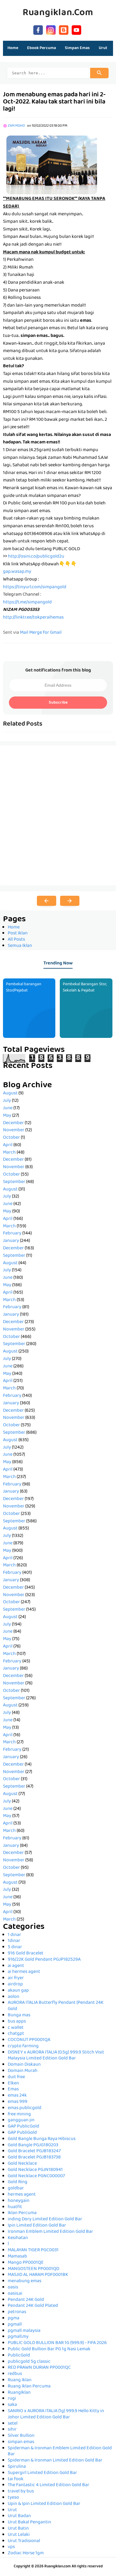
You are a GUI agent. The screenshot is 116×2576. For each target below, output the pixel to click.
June (8, 1108)
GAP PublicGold (23, 2127)
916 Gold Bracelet (26, 1954)
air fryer (16, 1978)
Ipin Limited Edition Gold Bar (37, 2226)
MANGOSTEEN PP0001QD (33, 2269)
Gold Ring (18, 2182)
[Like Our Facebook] (38, 29)
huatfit (15, 2207)
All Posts (16, 940)
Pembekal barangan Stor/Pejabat (24, 987)
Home (13, 48)
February (12, 1234)
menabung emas (25, 2281)
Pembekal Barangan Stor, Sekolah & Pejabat (85, 987)
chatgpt (16, 2034)
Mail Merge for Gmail (41, 633)
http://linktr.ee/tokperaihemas (33, 618)
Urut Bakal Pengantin (29, 2522)
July (7, 1101)
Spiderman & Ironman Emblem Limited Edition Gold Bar (60, 2452)
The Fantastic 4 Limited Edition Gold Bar (48, 2485)
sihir (12, 2430)
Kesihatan (18, 2238)
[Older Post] (70, 901)
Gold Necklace (22, 2164)
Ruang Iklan (20, 2380)
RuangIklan (19, 2393)
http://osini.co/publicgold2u (36, 557)
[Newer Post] (47, 901)
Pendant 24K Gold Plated (33, 2306)
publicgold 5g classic (29, 2362)
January (11, 1241)
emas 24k (17, 2096)
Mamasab (17, 2257)
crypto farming (23, 2046)
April (8, 1145)
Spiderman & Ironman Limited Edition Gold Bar (55, 2461)
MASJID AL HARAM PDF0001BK (38, 2275)
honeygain (19, 2201)
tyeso (13, 2498)
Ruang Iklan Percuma (29, 2387)
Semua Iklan (20, 946)
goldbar (16, 2188)
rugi (12, 2399)
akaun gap (18, 1991)
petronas (17, 2312)
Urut (12, 2510)
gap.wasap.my (17, 572)
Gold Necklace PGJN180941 (35, 2170)
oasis (13, 2288)
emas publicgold (25, 2108)
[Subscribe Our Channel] (76, 29)
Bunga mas (19, 2015)
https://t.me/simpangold (27, 603)
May (7, 1116)
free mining (19, 2114)
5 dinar (15, 1947)
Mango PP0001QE (26, 2263)
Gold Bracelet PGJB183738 (34, 2158)
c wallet (16, 2028)
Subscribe (58, 703)
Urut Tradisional (24, 2541)
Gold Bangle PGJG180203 (33, 2145)
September (14, 1182)
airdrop (15, 1984)
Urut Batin (18, 2529)
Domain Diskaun (24, 2065)
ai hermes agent (24, 1972)
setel (13, 2424)
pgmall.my (18, 2337)
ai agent (16, 1966)
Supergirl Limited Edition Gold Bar (42, 2473)
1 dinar (14, 1935)
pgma (14, 2318)
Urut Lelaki (19, 2535)
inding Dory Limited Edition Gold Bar (45, 2219)
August (10, 1094)
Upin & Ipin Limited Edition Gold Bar (44, 2504)
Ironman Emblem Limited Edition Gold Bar (50, 2232)
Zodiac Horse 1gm (26, 2553)
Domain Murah (23, 2071)
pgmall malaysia (24, 2331)
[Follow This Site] (64, 29)
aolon (14, 1997)
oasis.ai (15, 2294)
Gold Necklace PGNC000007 (36, 2176)
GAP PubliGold (22, 2133)
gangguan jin (21, 2120)
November (14, 1130)
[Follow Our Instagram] (51, 29)
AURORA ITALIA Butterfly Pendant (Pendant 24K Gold (56, 2006)
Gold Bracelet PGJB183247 (34, 2151)
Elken (13, 2084)
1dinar (14, 1941)
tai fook (16, 2479)
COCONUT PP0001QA (29, 2040)
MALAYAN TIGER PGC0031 (33, 2250)
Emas (13, 2089)
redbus (15, 2374)
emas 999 (18, 2102)
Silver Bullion (21, 2436)
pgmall (15, 2325)
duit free (16, 2077)
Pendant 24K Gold (26, 2300)
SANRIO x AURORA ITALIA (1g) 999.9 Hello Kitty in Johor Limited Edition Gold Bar (56, 2414)
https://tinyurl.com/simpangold (35, 587)
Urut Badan (19, 2516)
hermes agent (22, 2195)
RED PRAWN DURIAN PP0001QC (39, 2368)
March (9, 1153)
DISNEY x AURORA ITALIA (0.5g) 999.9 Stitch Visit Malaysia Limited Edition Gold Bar (56, 2056)
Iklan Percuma (22, 2213)
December (13, 1123)
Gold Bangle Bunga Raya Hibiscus (42, 2139)
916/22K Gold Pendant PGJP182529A (44, 1960)
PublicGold (19, 2356)
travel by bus (21, 2492)
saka (12, 2405)
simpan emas (21, 2442)
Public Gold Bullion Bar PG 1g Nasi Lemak (49, 2349)
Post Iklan (18, 934)
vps (11, 2547)
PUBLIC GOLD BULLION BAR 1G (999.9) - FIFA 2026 (57, 2343)
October (11, 1138)
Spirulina (17, 2467)
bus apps (17, 2022)
